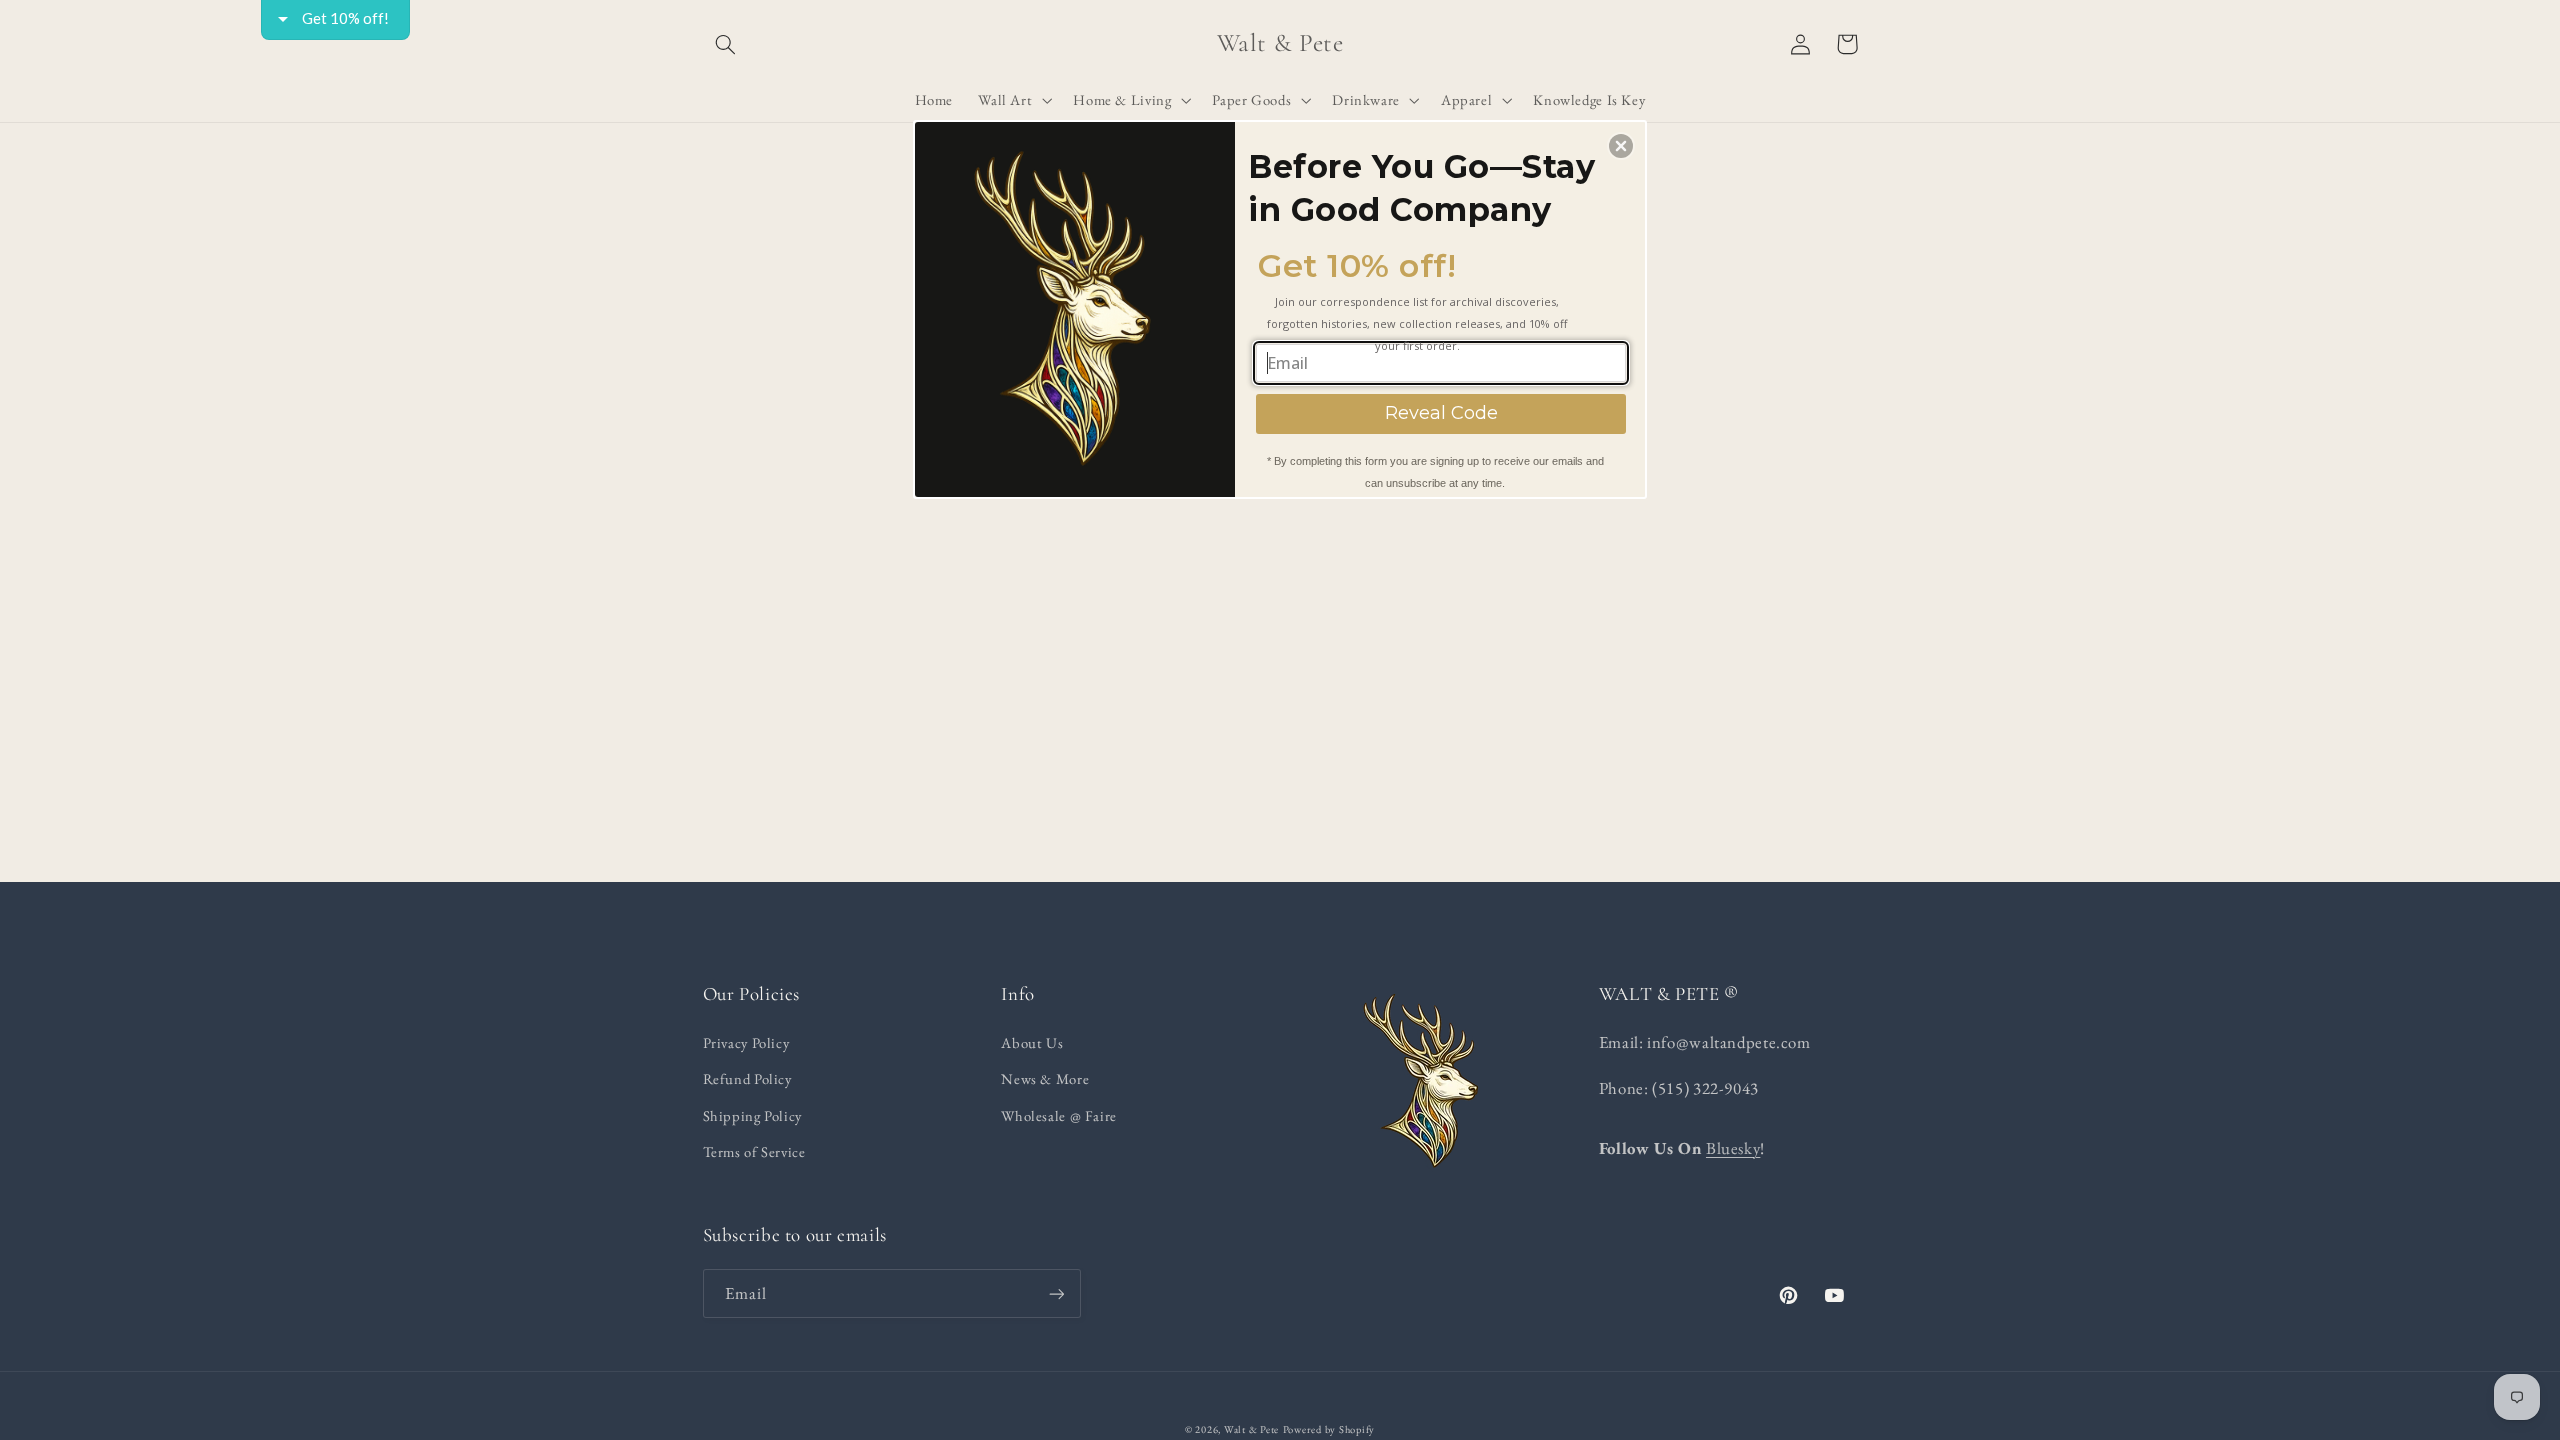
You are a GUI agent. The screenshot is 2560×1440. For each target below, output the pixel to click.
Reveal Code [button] (1441, 413)
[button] (1621, 146)
